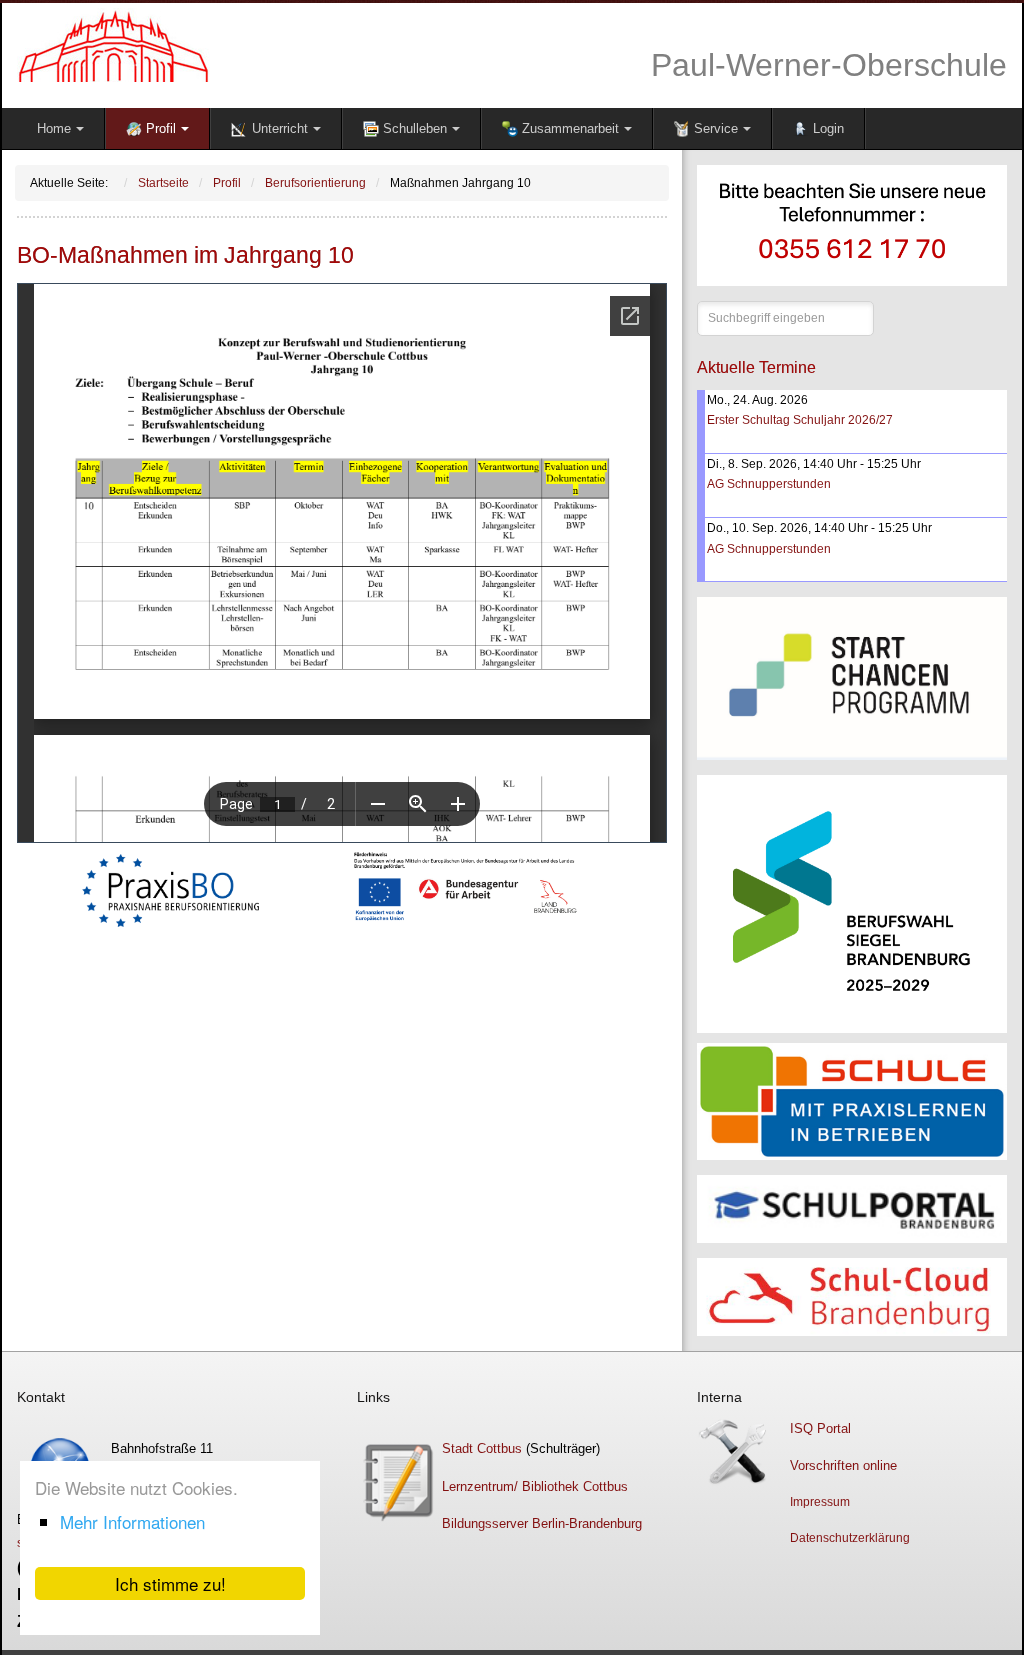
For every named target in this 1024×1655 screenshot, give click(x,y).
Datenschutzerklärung (850, 1538)
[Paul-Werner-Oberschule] (257, 45)
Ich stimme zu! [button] (170, 1583)
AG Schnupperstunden (769, 484)
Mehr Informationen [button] (132, 1521)
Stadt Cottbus (482, 1448)
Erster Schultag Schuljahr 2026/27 (800, 420)
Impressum (820, 1502)
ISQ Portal (820, 1428)
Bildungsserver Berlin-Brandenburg (542, 1523)
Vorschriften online (843, 1465)
